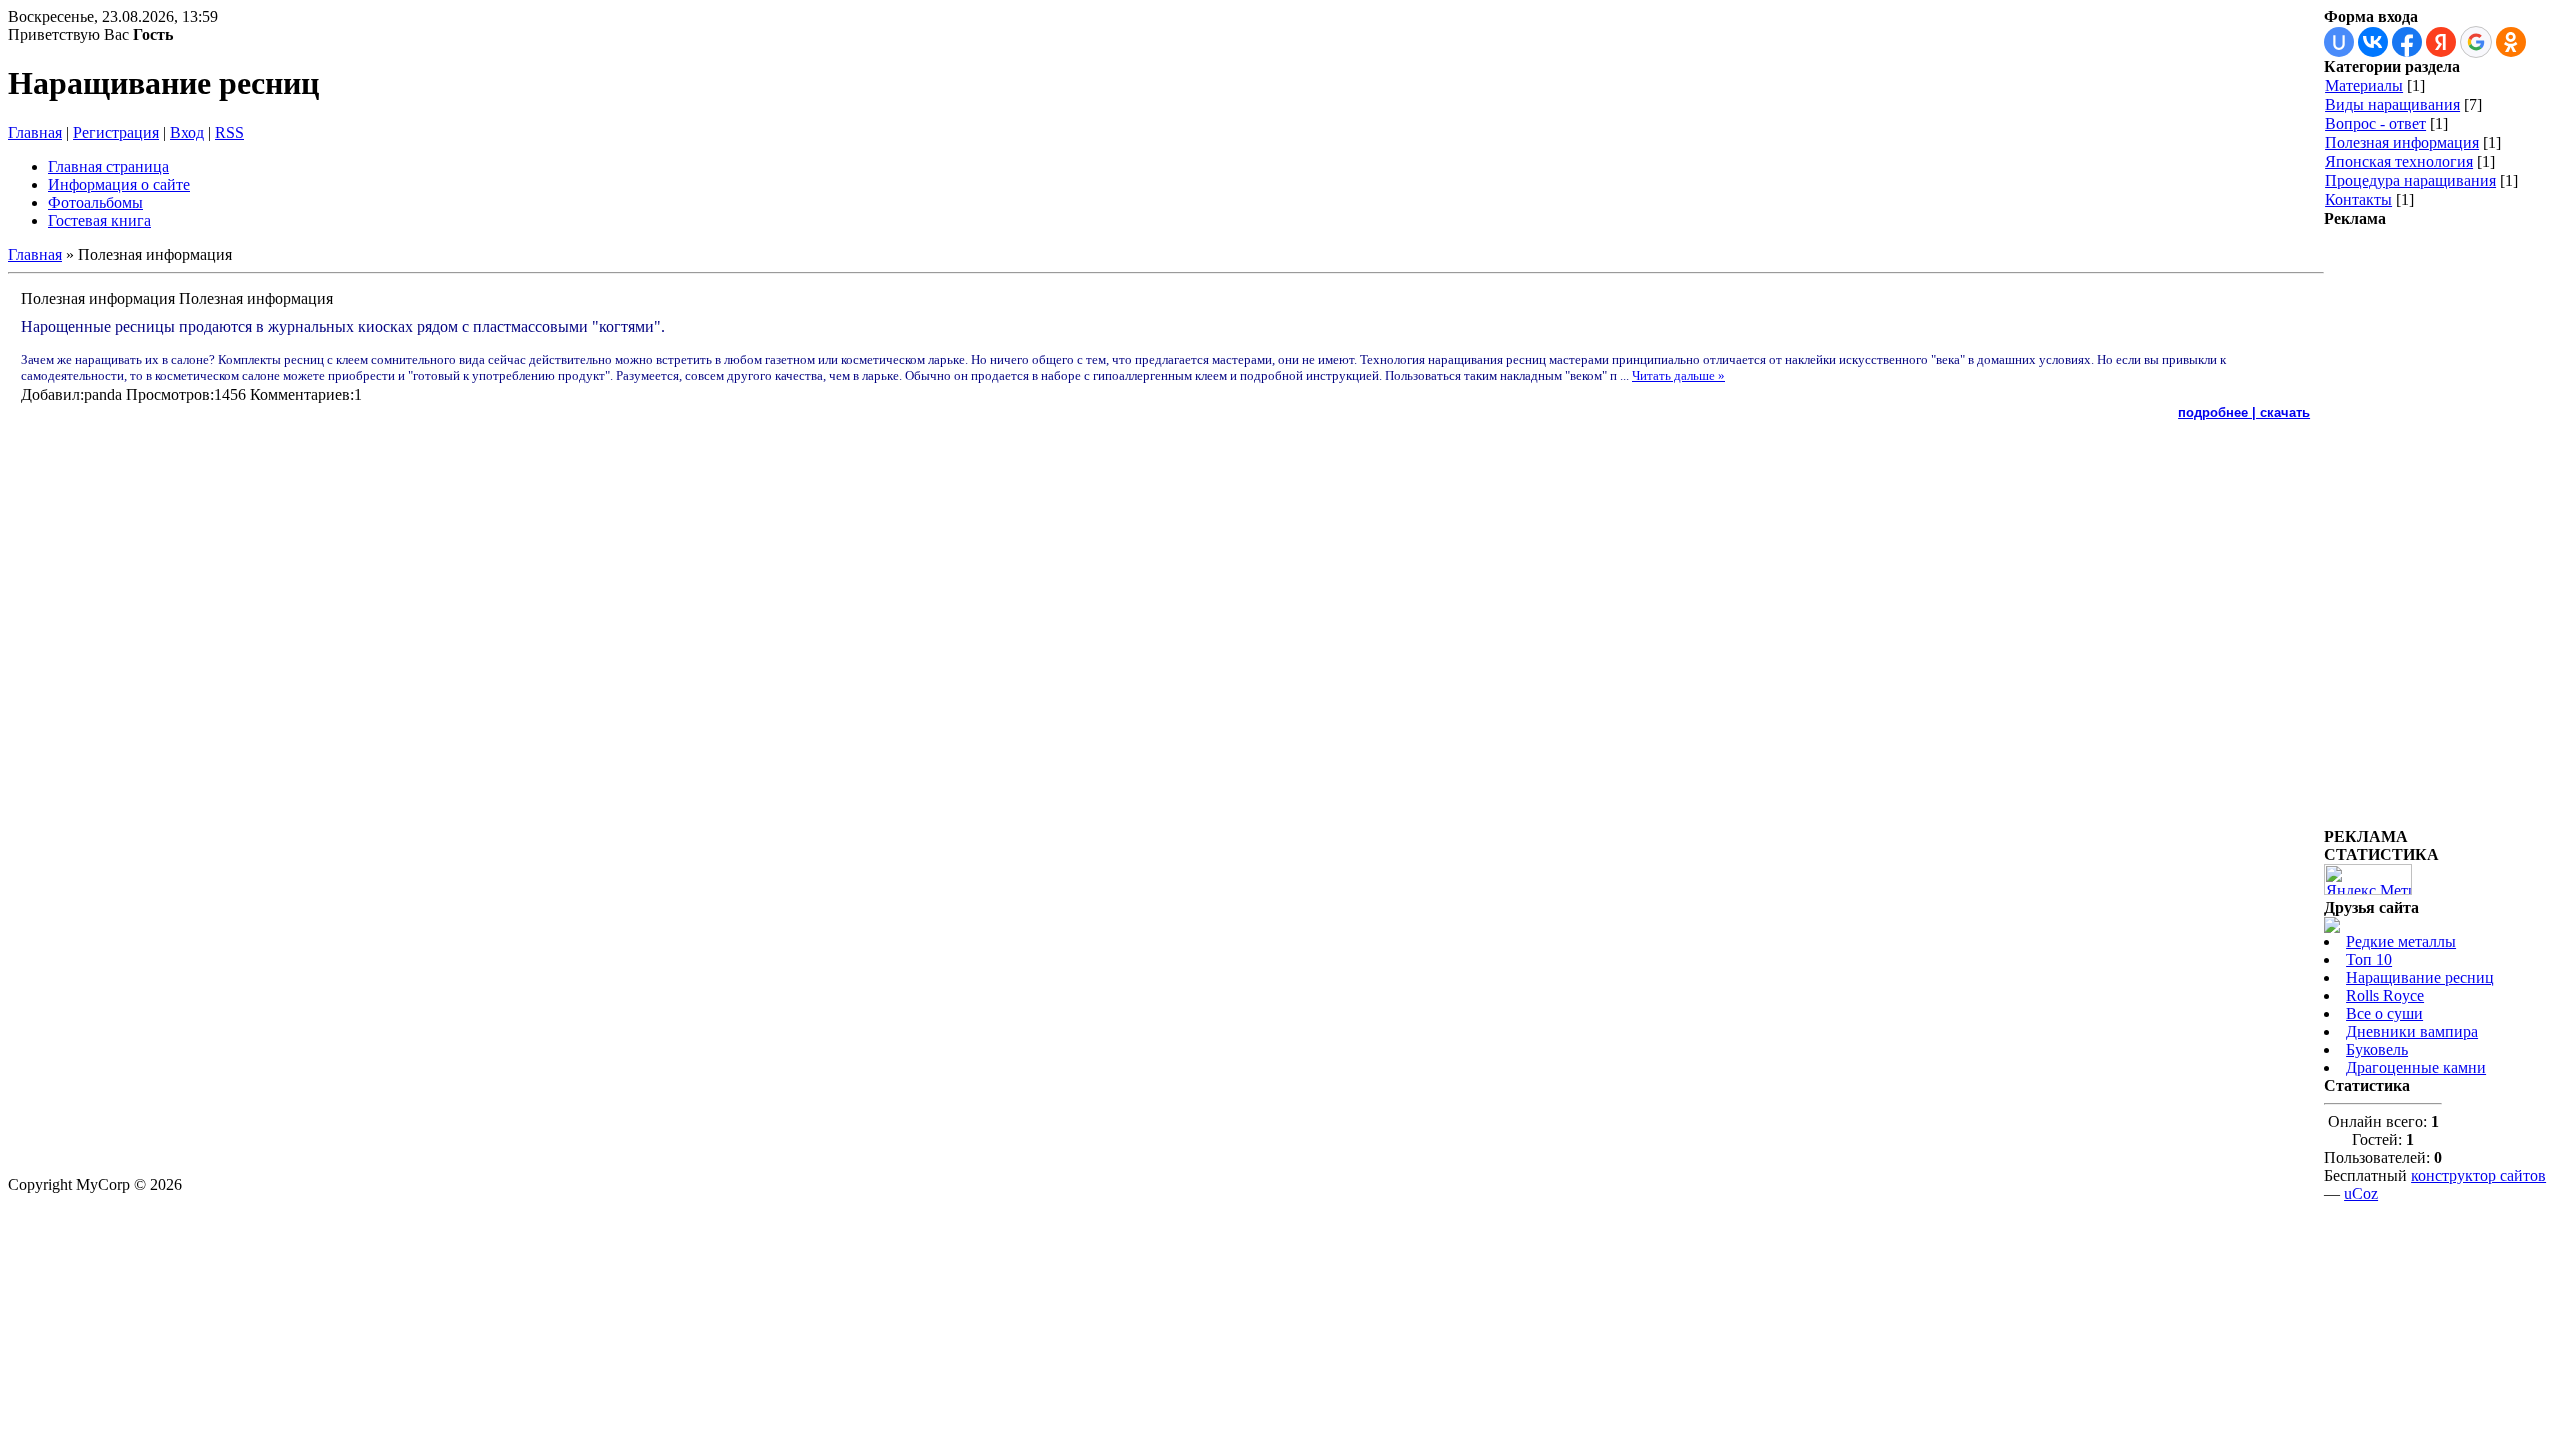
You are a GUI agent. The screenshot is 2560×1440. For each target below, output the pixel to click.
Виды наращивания (2392, 104)
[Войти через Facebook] (2407, 42)
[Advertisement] (2404, 528)
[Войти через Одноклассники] (2511, 42)
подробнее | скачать (2244, 412)
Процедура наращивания (2410, 180)
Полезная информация (2402, 142)
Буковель (2377, 1049)
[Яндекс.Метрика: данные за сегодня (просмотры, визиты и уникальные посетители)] (2368, 879)
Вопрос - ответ (2375, 123)
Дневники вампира (2412, 1031)
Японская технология (2399, 161)
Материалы (2364, 85)
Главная (35, 132)
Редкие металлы (2401, 941)
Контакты (2358, 199)
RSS (229, 132)
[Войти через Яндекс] (2441, 42)
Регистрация (116, 132)
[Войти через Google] (2476, 42)
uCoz (2361, 1193)
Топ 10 (2369, 959)
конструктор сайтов (2478, 1175)
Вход (187, 132)
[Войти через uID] (2339, 42)
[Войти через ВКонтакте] (2373, 42)
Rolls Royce (2385, 995)
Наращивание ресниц (2420, 977)
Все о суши (2384, 1013)
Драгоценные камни (2416, 1067)
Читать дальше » (1678, 375)
